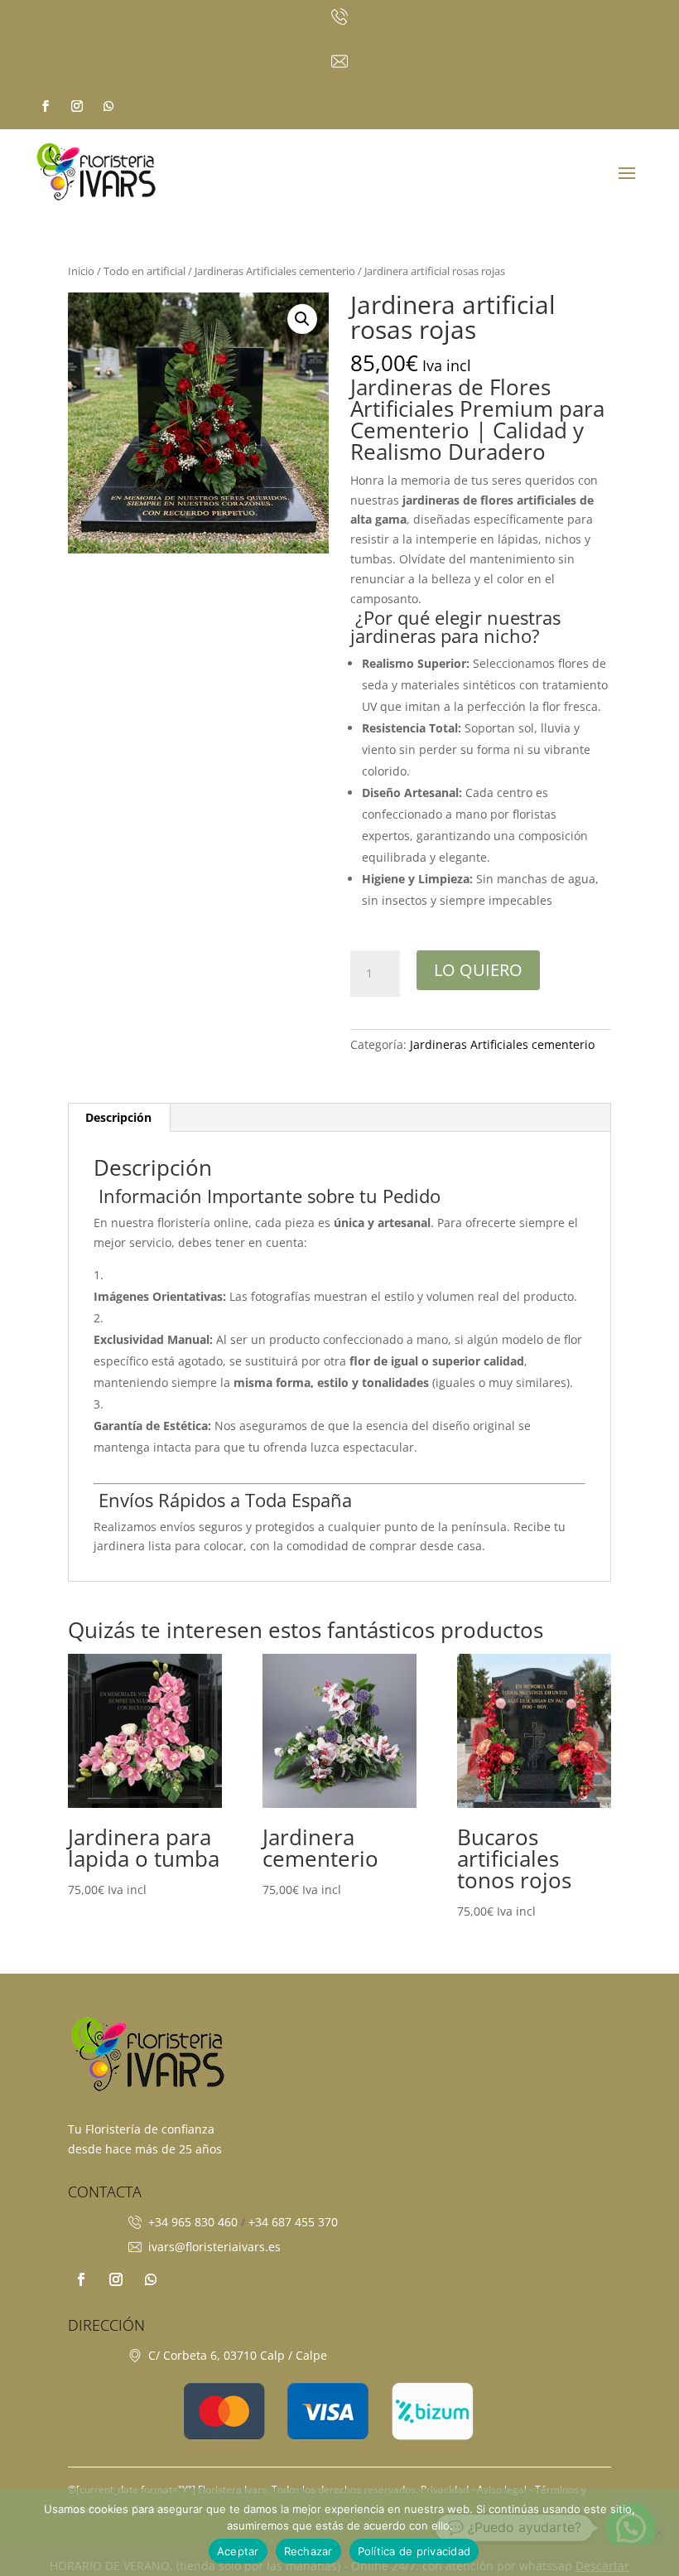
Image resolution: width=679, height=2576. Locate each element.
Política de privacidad (414, 2551)
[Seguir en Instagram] (77, 106)
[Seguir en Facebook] (46, 106)
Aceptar (238, 2551)
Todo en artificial (144, 271)
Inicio (81, 271)
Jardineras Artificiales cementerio (275, 271)
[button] (302, 319)
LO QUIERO (478, 970)
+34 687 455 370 (293, 2222)
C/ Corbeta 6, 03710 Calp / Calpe (238, 2355)
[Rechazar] (658, 2532)
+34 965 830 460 (193, 2222)
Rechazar (308, 2551)
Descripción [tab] (118, 1117)
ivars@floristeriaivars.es (214, 2247)
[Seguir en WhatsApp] (108, 106)
